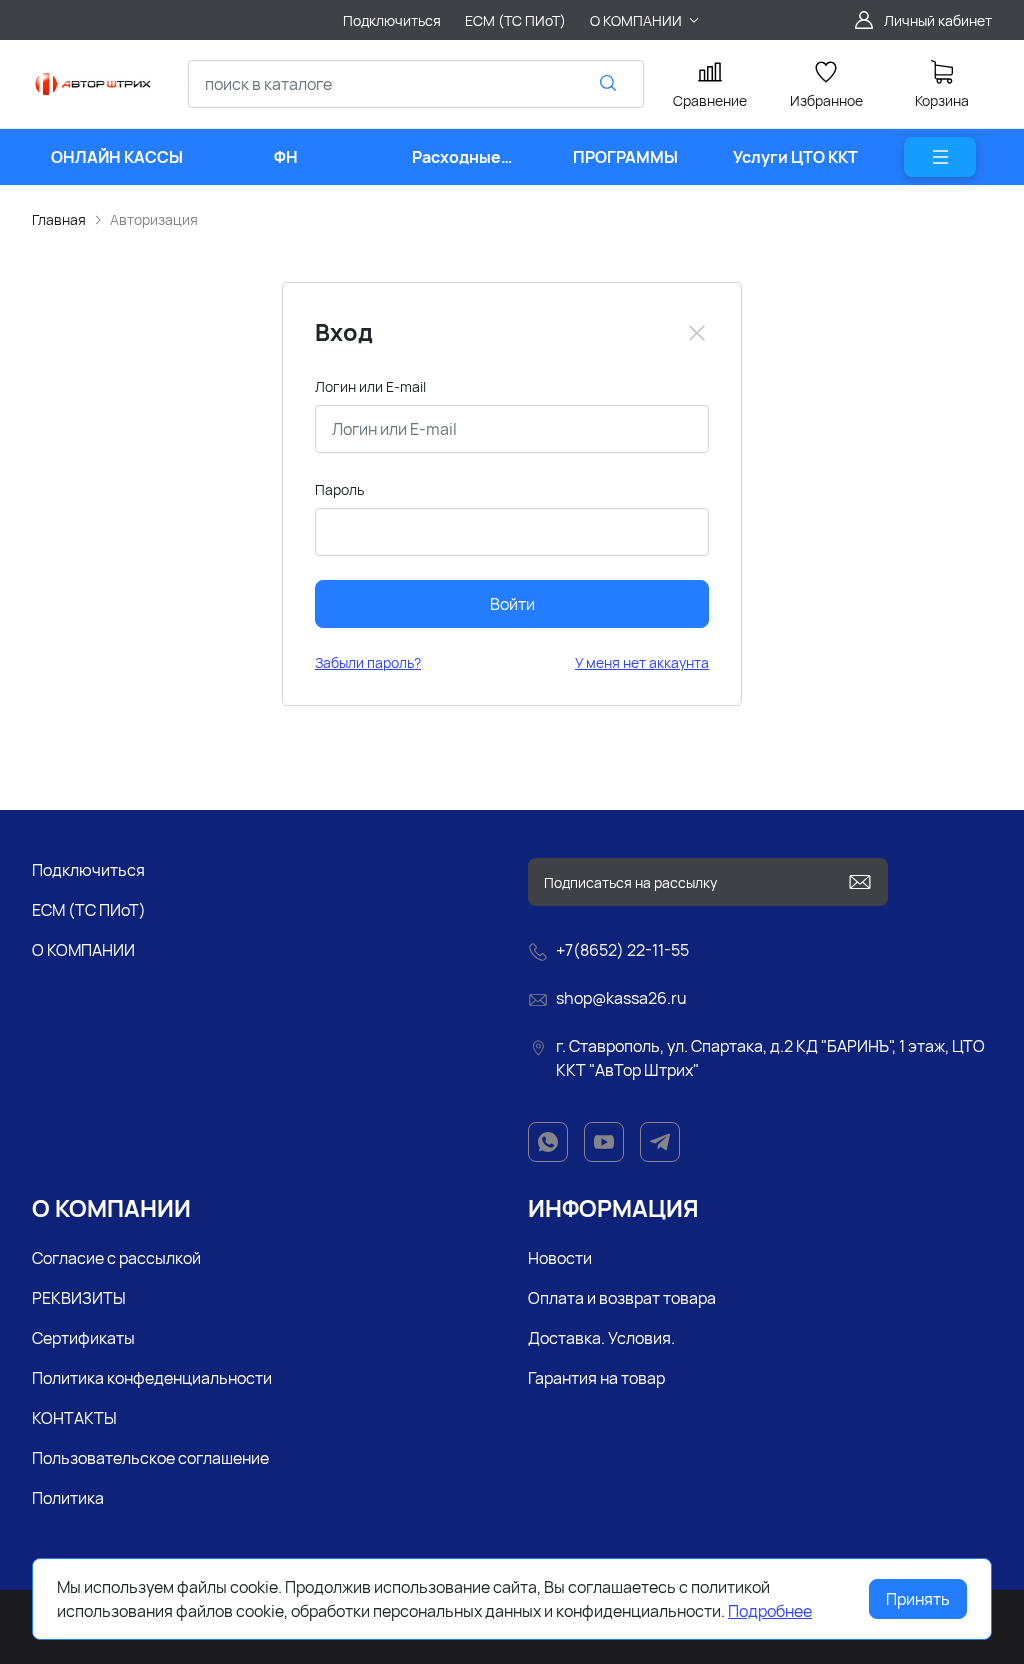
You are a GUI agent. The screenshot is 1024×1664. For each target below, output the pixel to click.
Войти (512, 604)
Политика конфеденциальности (152, 1378)
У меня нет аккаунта (642, 662)
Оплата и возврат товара (622, 1298)
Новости (560, 1258)
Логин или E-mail (370, 386)
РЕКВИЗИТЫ (79, 1298)
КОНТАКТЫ (74, 1418)
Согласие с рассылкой (116, 1258)
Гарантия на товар (596, 1378)
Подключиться (88, 870)
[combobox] (416, 84)
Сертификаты (83, 1338)
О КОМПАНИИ (83, 950)
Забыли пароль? (368, 662)
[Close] (697, 333)
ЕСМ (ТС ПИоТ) (89, 910)
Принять (918, 1599)
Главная (59, 219)
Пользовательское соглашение (150, 1458)
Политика (68, 1498)
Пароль (339, 489)
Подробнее (770, 1611)
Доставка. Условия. (601, 1338)
